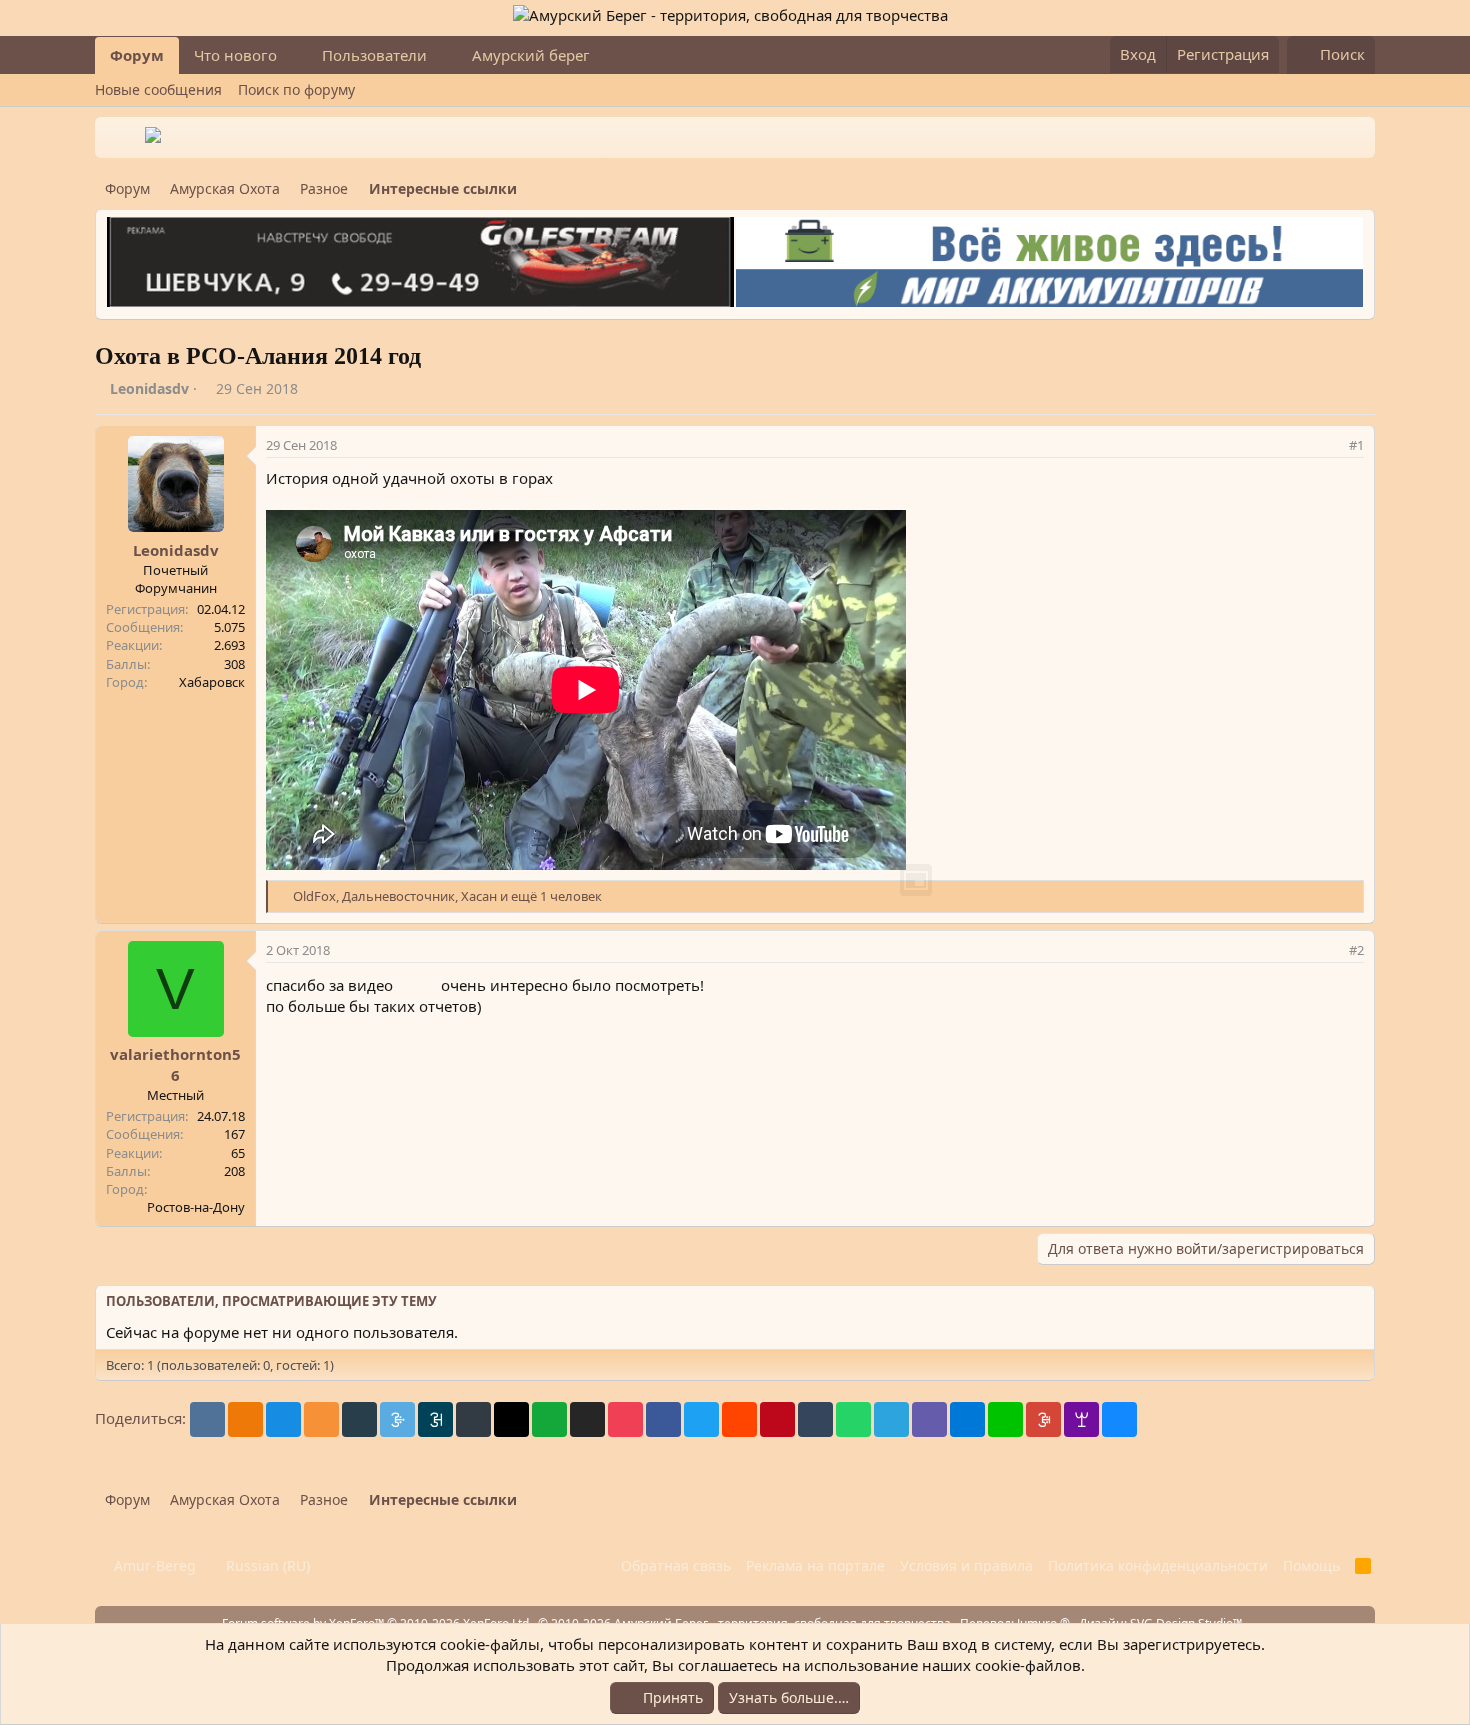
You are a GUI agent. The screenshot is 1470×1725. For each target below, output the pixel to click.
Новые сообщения (158, 89)
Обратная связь (676, 1565)
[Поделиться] (1330, 445)
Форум (137, 55)
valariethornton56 (175, 1064)
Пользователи (374, 55)
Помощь (1311, 1565)
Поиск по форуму (296, 89)
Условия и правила (966, 1565)
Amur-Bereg (153, 1565)
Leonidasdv (149, 388)
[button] (293, 55)
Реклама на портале (815, 1565)
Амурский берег (531, 55)
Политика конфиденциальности (1158, 1565)
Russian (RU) (266, 1565)
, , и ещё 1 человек (447, 896)
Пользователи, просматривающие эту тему (271, 1301)
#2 (1356, 950)
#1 (1356, 445)
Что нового (235, 55)
